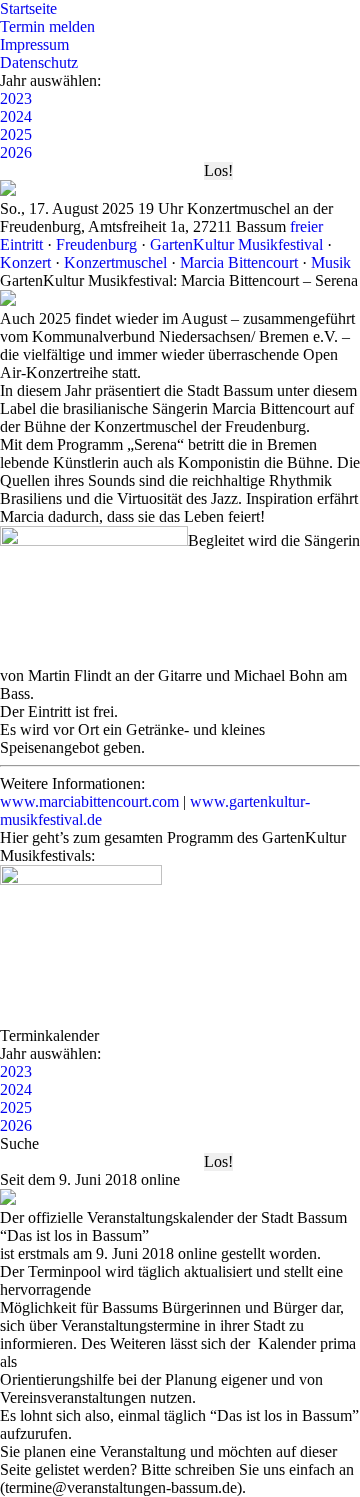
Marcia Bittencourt (239, 262)
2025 (16, 134)
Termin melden (47, 26)
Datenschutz (39, 62)
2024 (16, 116)
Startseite (28, 8)
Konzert (25, 262)
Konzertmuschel (115, 262)
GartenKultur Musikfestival (236, 244)
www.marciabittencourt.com (89, 801)
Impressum (34, 44)
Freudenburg (96, 244)
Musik (331, 262)
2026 (16, 152)
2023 (16, 98)
